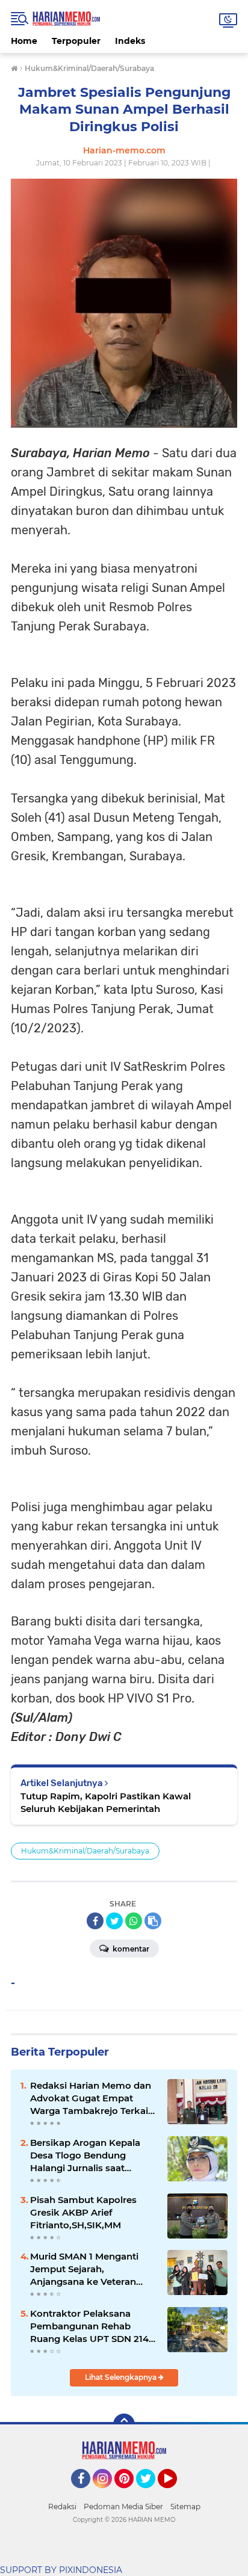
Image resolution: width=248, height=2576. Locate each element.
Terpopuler (76, 41)
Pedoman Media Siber (123, 2507)
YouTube (175, 2494)
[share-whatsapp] (134, 1921)
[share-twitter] (114, 1921)
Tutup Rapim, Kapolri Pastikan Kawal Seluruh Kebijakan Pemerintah (106, 1802)
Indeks (130, 41)
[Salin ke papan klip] (153, 1921)
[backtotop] (124, 2424)
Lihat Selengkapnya (122, 2377)
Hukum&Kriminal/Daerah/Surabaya (85, 1851)
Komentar (130, 1949)
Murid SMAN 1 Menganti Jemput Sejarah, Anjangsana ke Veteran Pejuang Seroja (84, 2269)
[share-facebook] (95, 1921)
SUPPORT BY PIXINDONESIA (61, 2570)
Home (24, 41)
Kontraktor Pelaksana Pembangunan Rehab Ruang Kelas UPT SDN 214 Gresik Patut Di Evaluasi (89, 2326)
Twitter (151, 2494)
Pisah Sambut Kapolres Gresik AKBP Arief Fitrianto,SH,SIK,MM (83, 2212)
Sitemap (185, 2507)
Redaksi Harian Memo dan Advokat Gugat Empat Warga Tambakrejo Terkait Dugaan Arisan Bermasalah (92, 2098)
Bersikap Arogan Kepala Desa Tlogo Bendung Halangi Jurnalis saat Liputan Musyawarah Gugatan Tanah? (85, 2155)
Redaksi (62, 2507)
